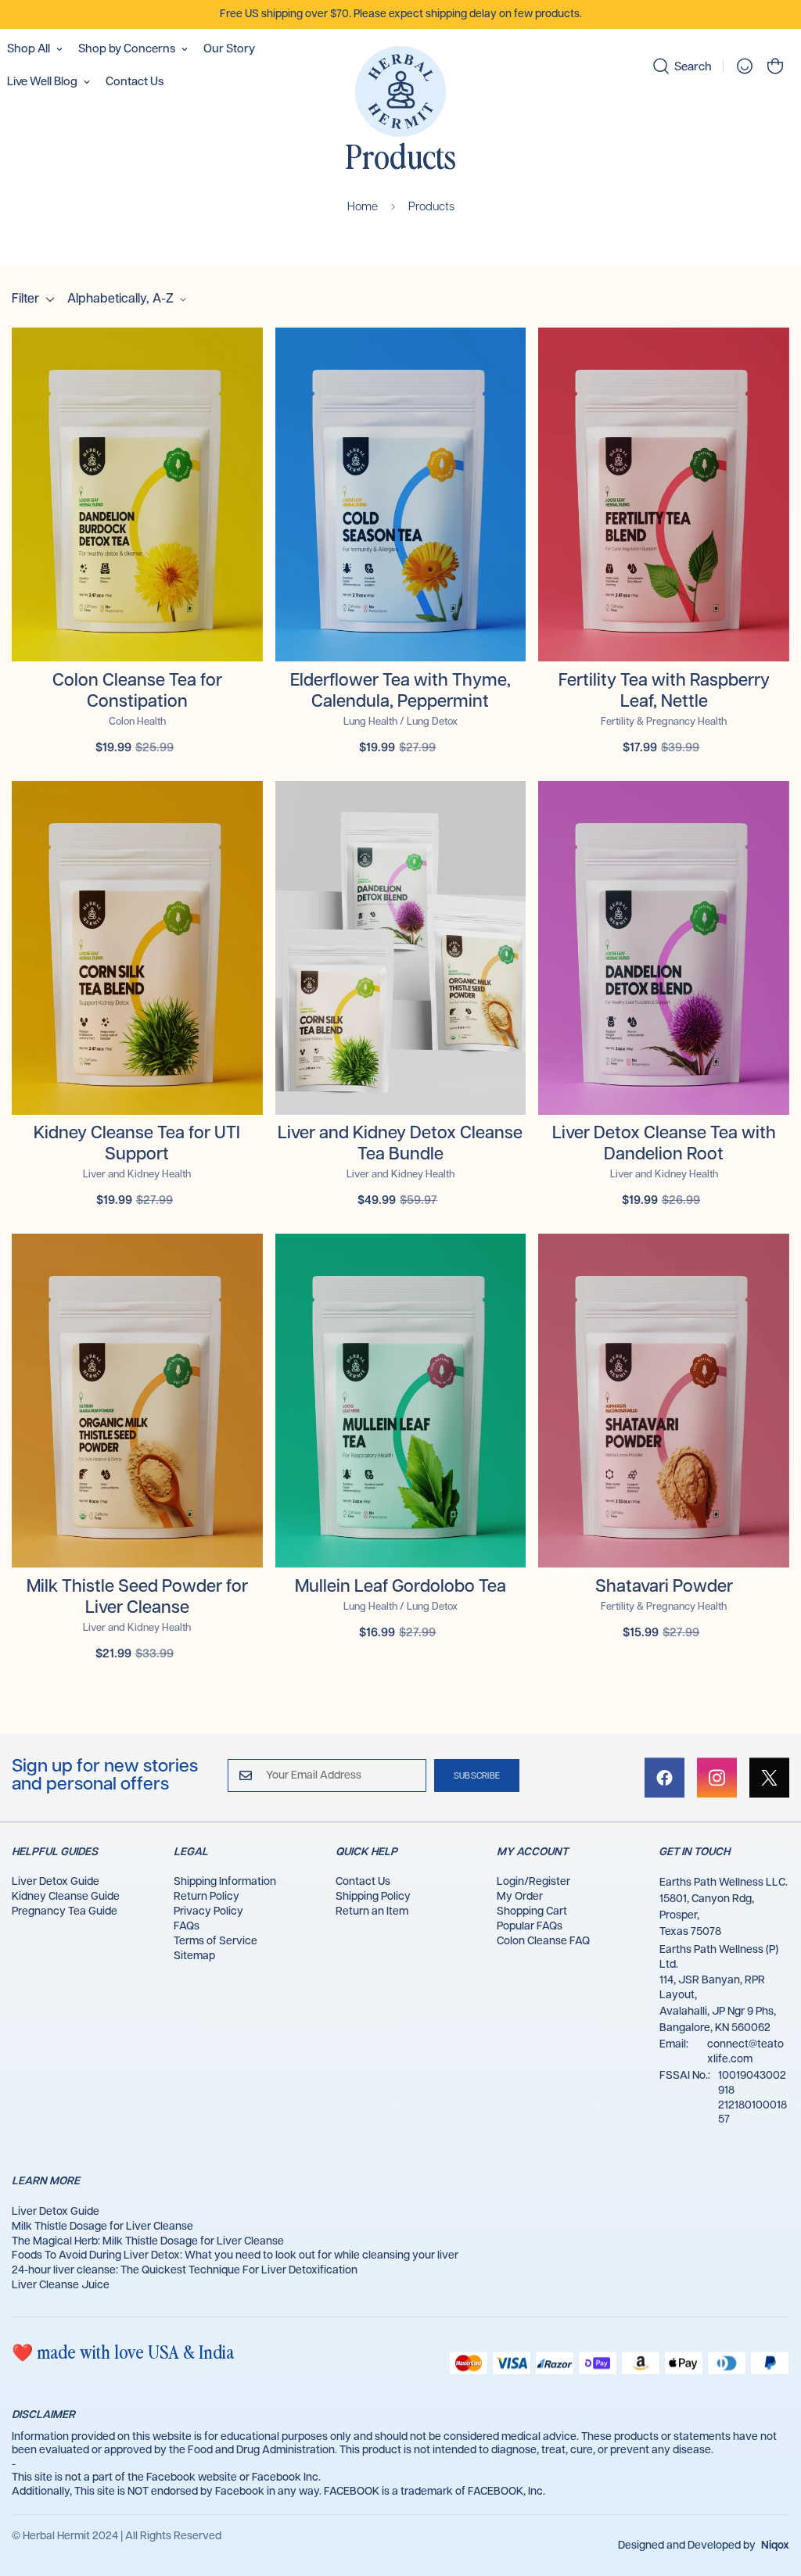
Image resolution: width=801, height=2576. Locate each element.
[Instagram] (717, 1778)
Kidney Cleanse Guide (66, 1897)
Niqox (775, 2546)
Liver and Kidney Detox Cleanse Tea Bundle (400, 1144)
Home (363, 207)
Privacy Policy (208, 1911)
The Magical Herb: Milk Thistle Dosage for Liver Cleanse (148, 2241)
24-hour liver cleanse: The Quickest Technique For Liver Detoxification (185, 2270)
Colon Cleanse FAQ (543, 1941)
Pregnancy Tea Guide (65, 1911)
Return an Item (372, 1911)
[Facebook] (665, 1778)
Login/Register (533, 1882)
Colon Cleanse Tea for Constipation (137, 691)
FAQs (187, 1926)
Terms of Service (216, 1941)
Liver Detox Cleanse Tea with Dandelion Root (664, 1144)
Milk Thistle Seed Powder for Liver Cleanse (137, 1597)
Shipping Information (225, 1882)
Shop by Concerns (127, 49)
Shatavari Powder (664, 1587)
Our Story (229, 49)
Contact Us (135, 82)
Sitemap (194, 1956)
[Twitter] (769, 1778)
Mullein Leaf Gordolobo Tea (400, 1587)
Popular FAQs (530, 1926)
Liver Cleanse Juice (61, 2285)
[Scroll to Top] (770, 2491)
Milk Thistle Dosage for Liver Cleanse (102, 2227)
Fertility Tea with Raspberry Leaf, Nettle (664, 691)
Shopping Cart (532, 1911)
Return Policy (207, 1897)
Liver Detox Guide (56, 1882)
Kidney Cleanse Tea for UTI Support (137, 1144)
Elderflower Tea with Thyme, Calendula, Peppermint (400, 691)
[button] (775, 66)
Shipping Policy (373, 1897)
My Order (520, 1897)
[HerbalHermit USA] (400, 93)
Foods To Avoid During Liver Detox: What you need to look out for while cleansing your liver (235, 2255)
